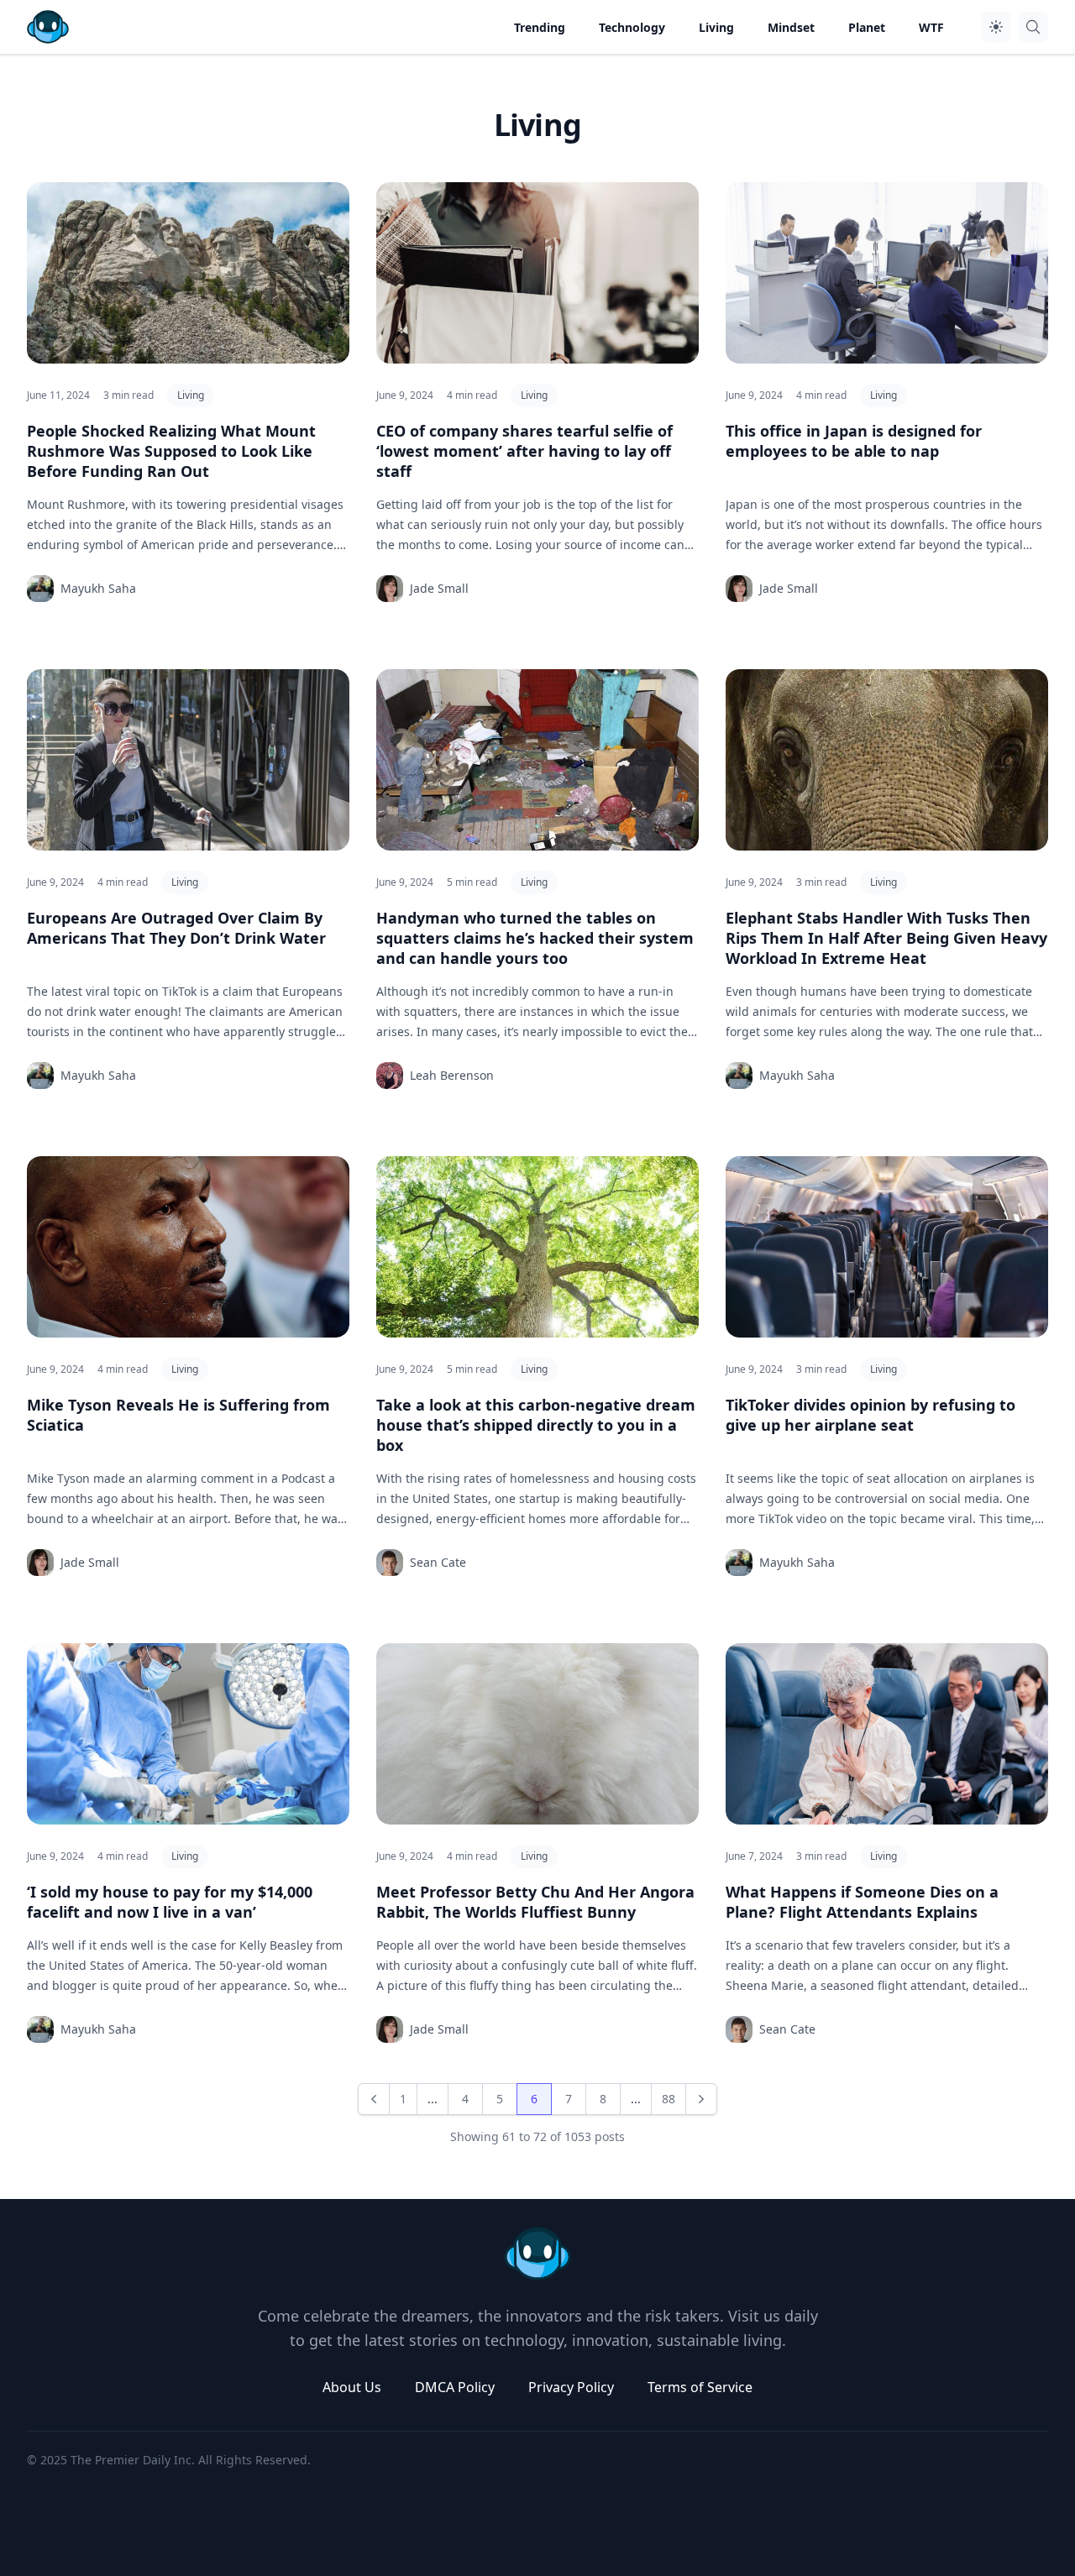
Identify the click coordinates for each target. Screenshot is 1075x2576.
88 (669, 2099)
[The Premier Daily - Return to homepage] (537, 2254)
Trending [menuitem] (540, 27)
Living (191, 395)
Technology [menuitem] (632, 27)
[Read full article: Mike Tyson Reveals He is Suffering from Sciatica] (188, 1247)
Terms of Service (700, 2387)
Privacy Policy (571, 2387)
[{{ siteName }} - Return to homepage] (48, 27)
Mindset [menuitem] (791, 27)
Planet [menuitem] (867, 27)
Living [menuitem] (716, 27)
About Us (352, 2387)
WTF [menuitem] (931, 27)
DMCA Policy (455, 2387)
